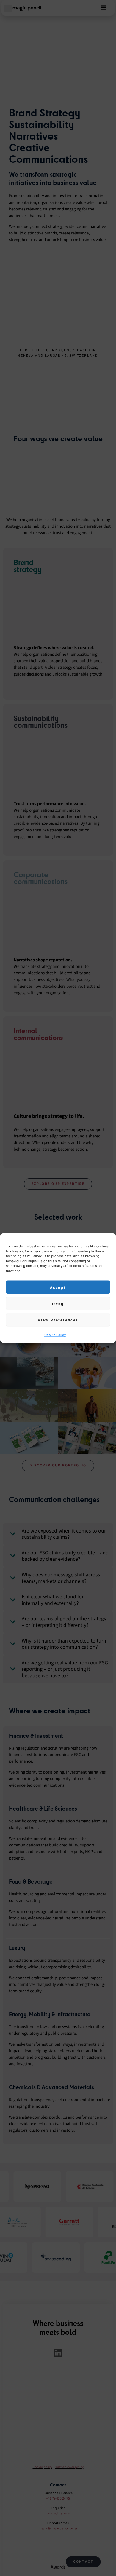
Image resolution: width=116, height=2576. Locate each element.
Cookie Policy (55, 1335)
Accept (58, 1287)
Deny (58, 1303)
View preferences (58, 1320)
